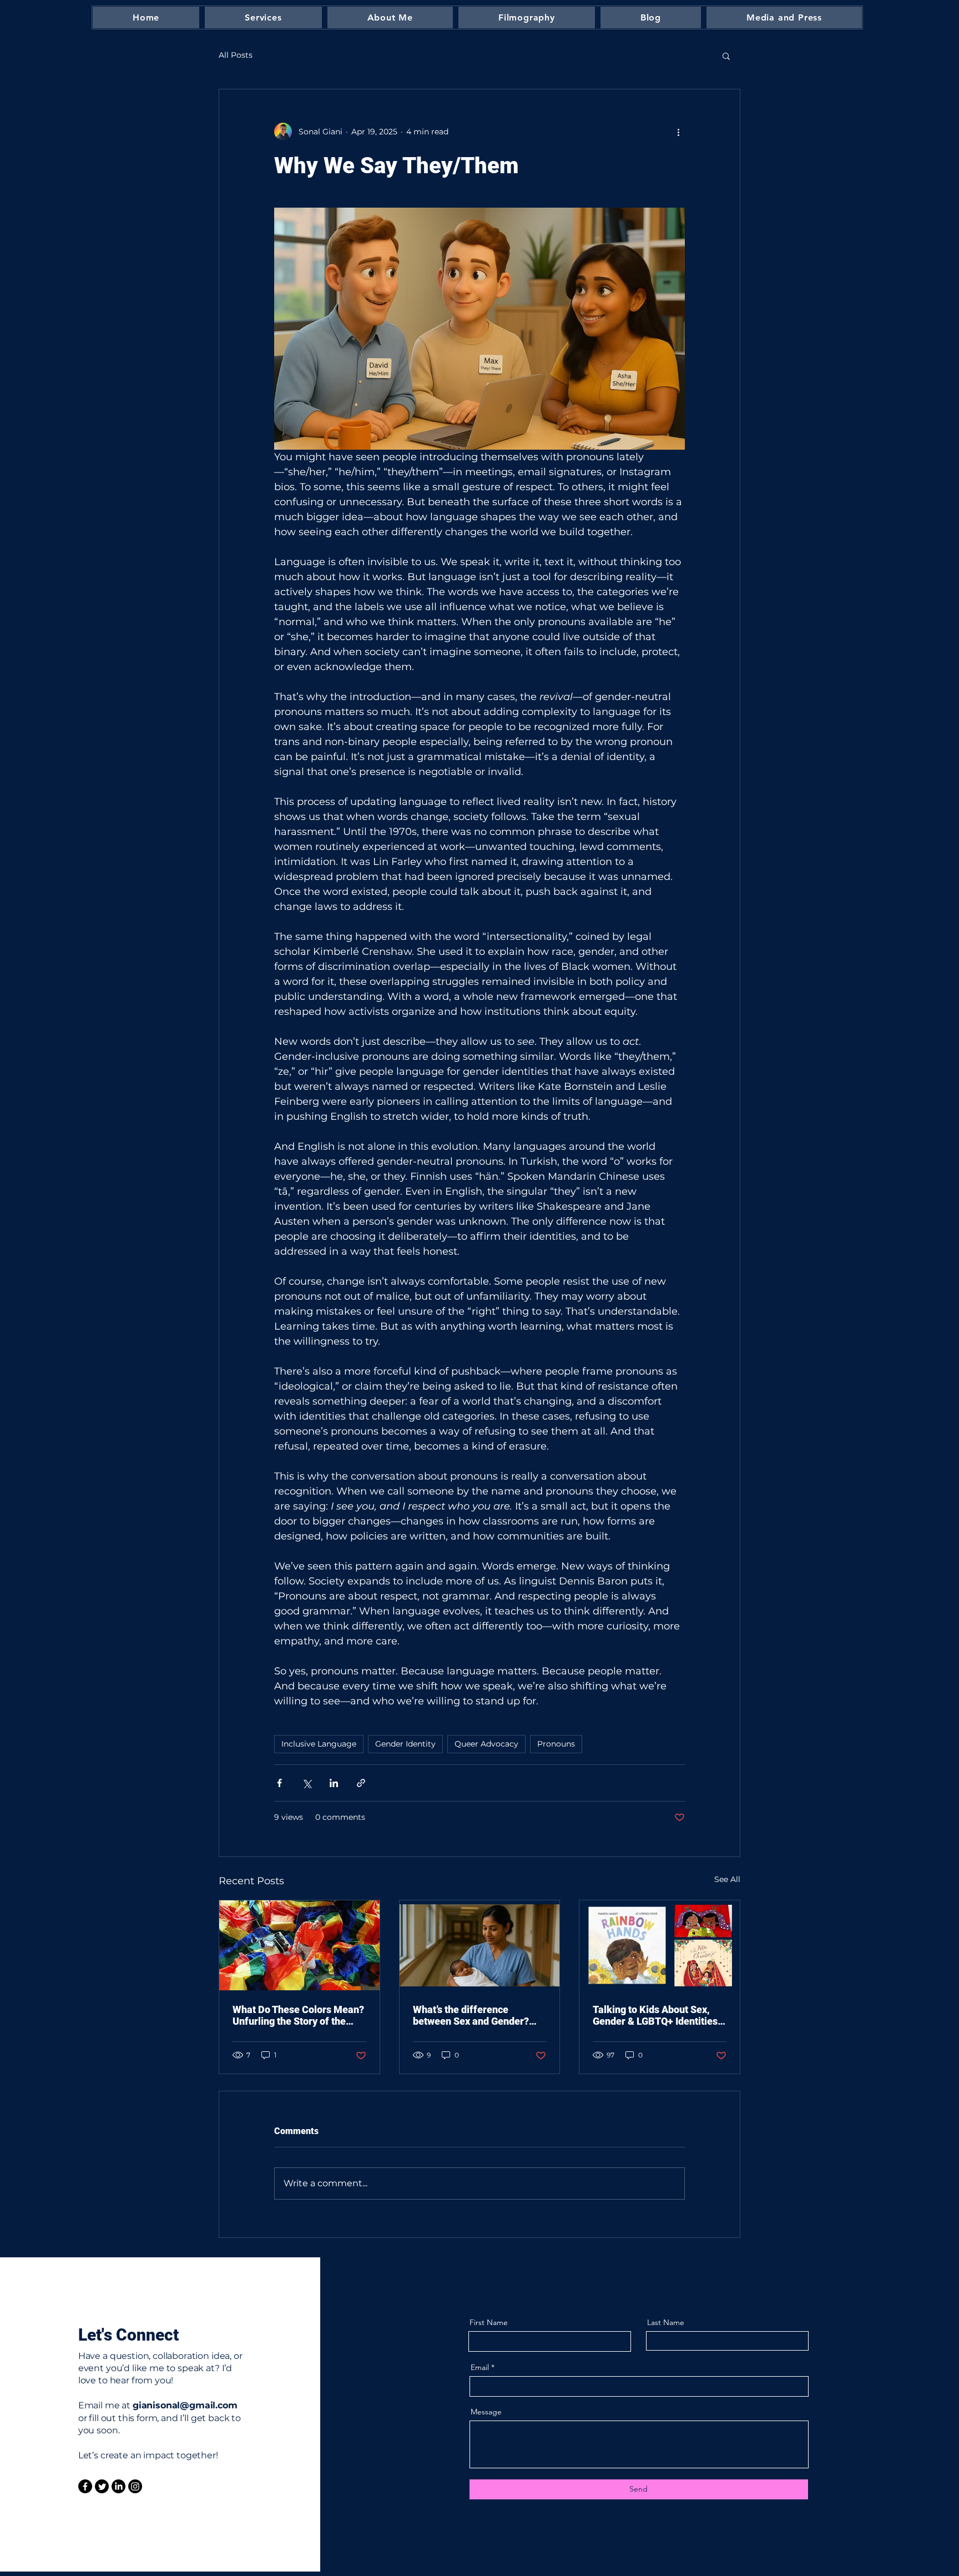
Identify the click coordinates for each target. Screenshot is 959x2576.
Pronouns (556, 1744)
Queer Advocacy (486, 1744)
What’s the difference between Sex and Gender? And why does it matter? (471, 2015)
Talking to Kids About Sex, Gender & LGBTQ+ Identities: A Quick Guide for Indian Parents (657, 2015)
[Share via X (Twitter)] (307, 1783)
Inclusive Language (319, 1744)
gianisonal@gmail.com (185, 2405)
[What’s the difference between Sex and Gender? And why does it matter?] (480, 1945)
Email (480, 2367)
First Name (489, 2322)
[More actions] (678, 132)
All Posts (236, 55)
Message (486, 2412)
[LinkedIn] (118, 2486)
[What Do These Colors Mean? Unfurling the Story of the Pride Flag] (299, 1945)
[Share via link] (361, 1783)
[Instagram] (135, 2486)
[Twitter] (102, 2486)
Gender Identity (405, 1744)
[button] (726, 56)
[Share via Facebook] (279, 1783)
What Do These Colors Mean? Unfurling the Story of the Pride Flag (298, 2015)
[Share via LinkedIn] (334, 1783)
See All (727, 1879)
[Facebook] (85, 2486)
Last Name (666, 2322)
